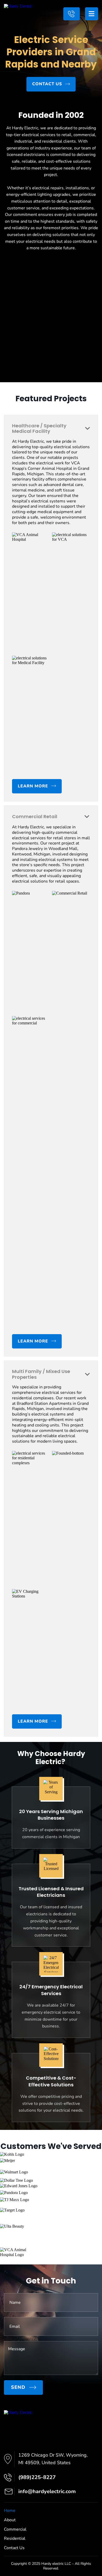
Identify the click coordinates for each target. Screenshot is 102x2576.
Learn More (33, 1341)
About (10, 2520)
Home (10, 2511)
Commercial (15, 2529)
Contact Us (47, 84)
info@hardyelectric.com (47, 2491)
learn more (33, 786)
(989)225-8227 (72, 14)
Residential (15, 2538)
